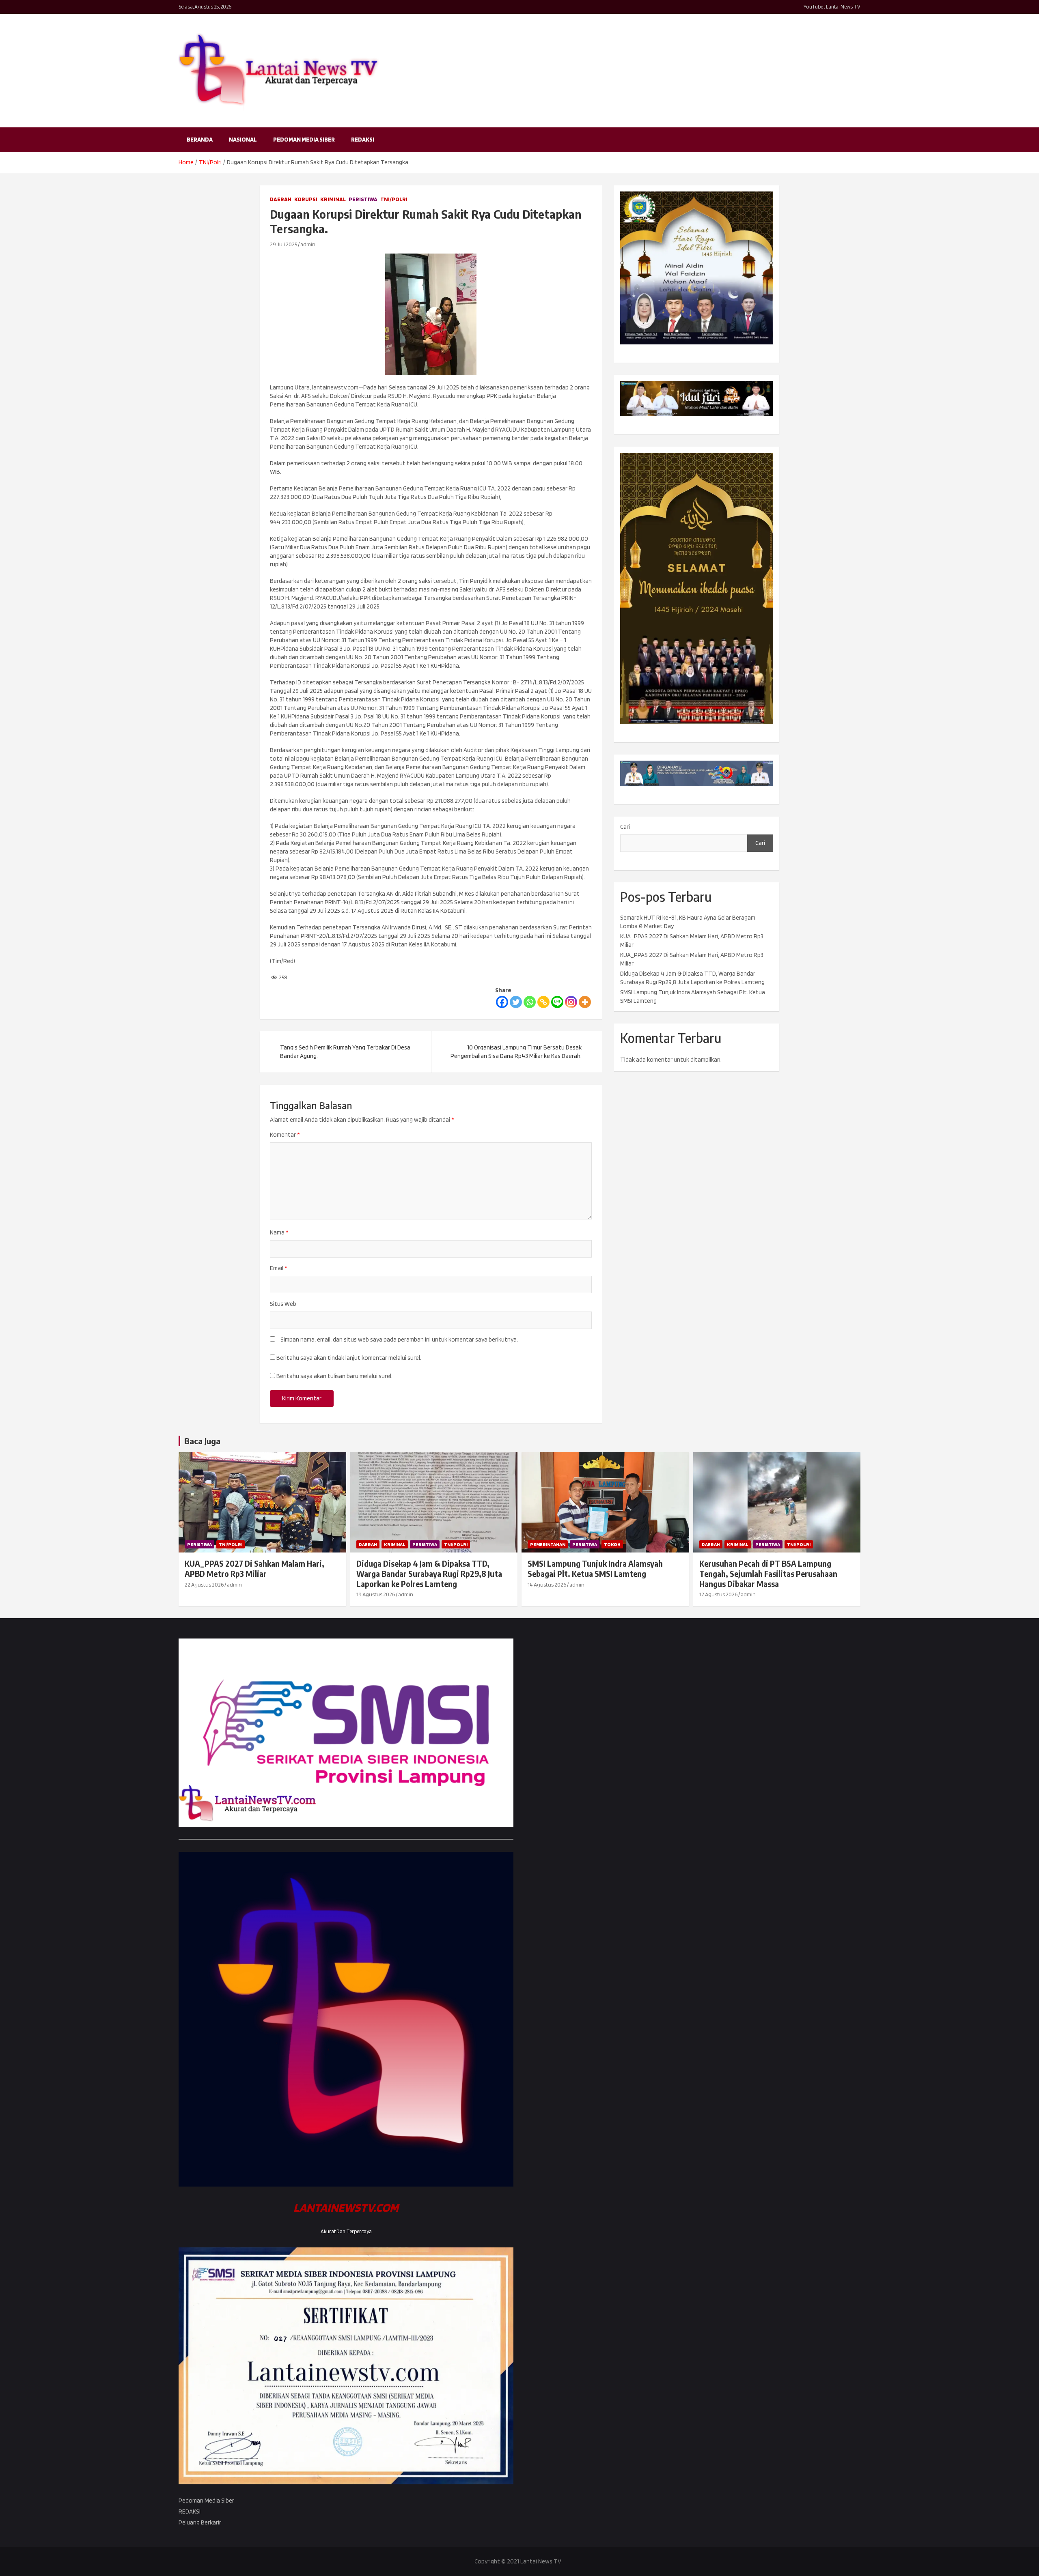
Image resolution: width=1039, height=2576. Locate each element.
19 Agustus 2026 (376, 1594)
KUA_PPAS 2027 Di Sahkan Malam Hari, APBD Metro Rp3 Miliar (254, 1569)
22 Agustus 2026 (204, 1585)
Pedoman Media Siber (304, 140)
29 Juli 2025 (283, 244)
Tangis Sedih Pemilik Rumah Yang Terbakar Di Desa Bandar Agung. (345, 1052)
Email (278, 1268)
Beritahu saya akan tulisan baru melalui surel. (334, 1376)
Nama (279, 1232)
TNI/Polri (394, 199)
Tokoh (612, 1544)
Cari (625, 827)
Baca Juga (202, 1441)
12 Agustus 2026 (718, 1594)
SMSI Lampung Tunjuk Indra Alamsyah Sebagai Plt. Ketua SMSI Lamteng (595, 1569)
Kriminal (333, 199)
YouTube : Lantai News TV (832, 7)
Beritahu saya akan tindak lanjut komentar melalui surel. (349, 1358)
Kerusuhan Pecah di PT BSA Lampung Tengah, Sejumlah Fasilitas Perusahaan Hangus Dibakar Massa (768, 1573)
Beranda (200, 140)
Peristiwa (363, 199)
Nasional (243, 140)
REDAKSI (363, 140)
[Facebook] (502, 1002)
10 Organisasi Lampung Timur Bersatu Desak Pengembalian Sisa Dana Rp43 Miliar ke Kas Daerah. (516, 1052)
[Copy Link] (543, 1002)
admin (308, 244)
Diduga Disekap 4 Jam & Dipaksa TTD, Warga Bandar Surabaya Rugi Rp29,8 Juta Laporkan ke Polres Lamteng (429, 1573)
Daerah (281, 199)
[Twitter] (516, 1002)
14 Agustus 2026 (547, 1585)
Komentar (285, 1135)
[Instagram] (571, 1002)
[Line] (557, 1002)
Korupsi (306, 199)
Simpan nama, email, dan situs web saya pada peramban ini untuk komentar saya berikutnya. (399, 1340)
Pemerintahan (548, 1544)
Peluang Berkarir (200, 2522)
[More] (585, 1002)
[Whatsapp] (530, 1002)
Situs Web (283, 1304)
